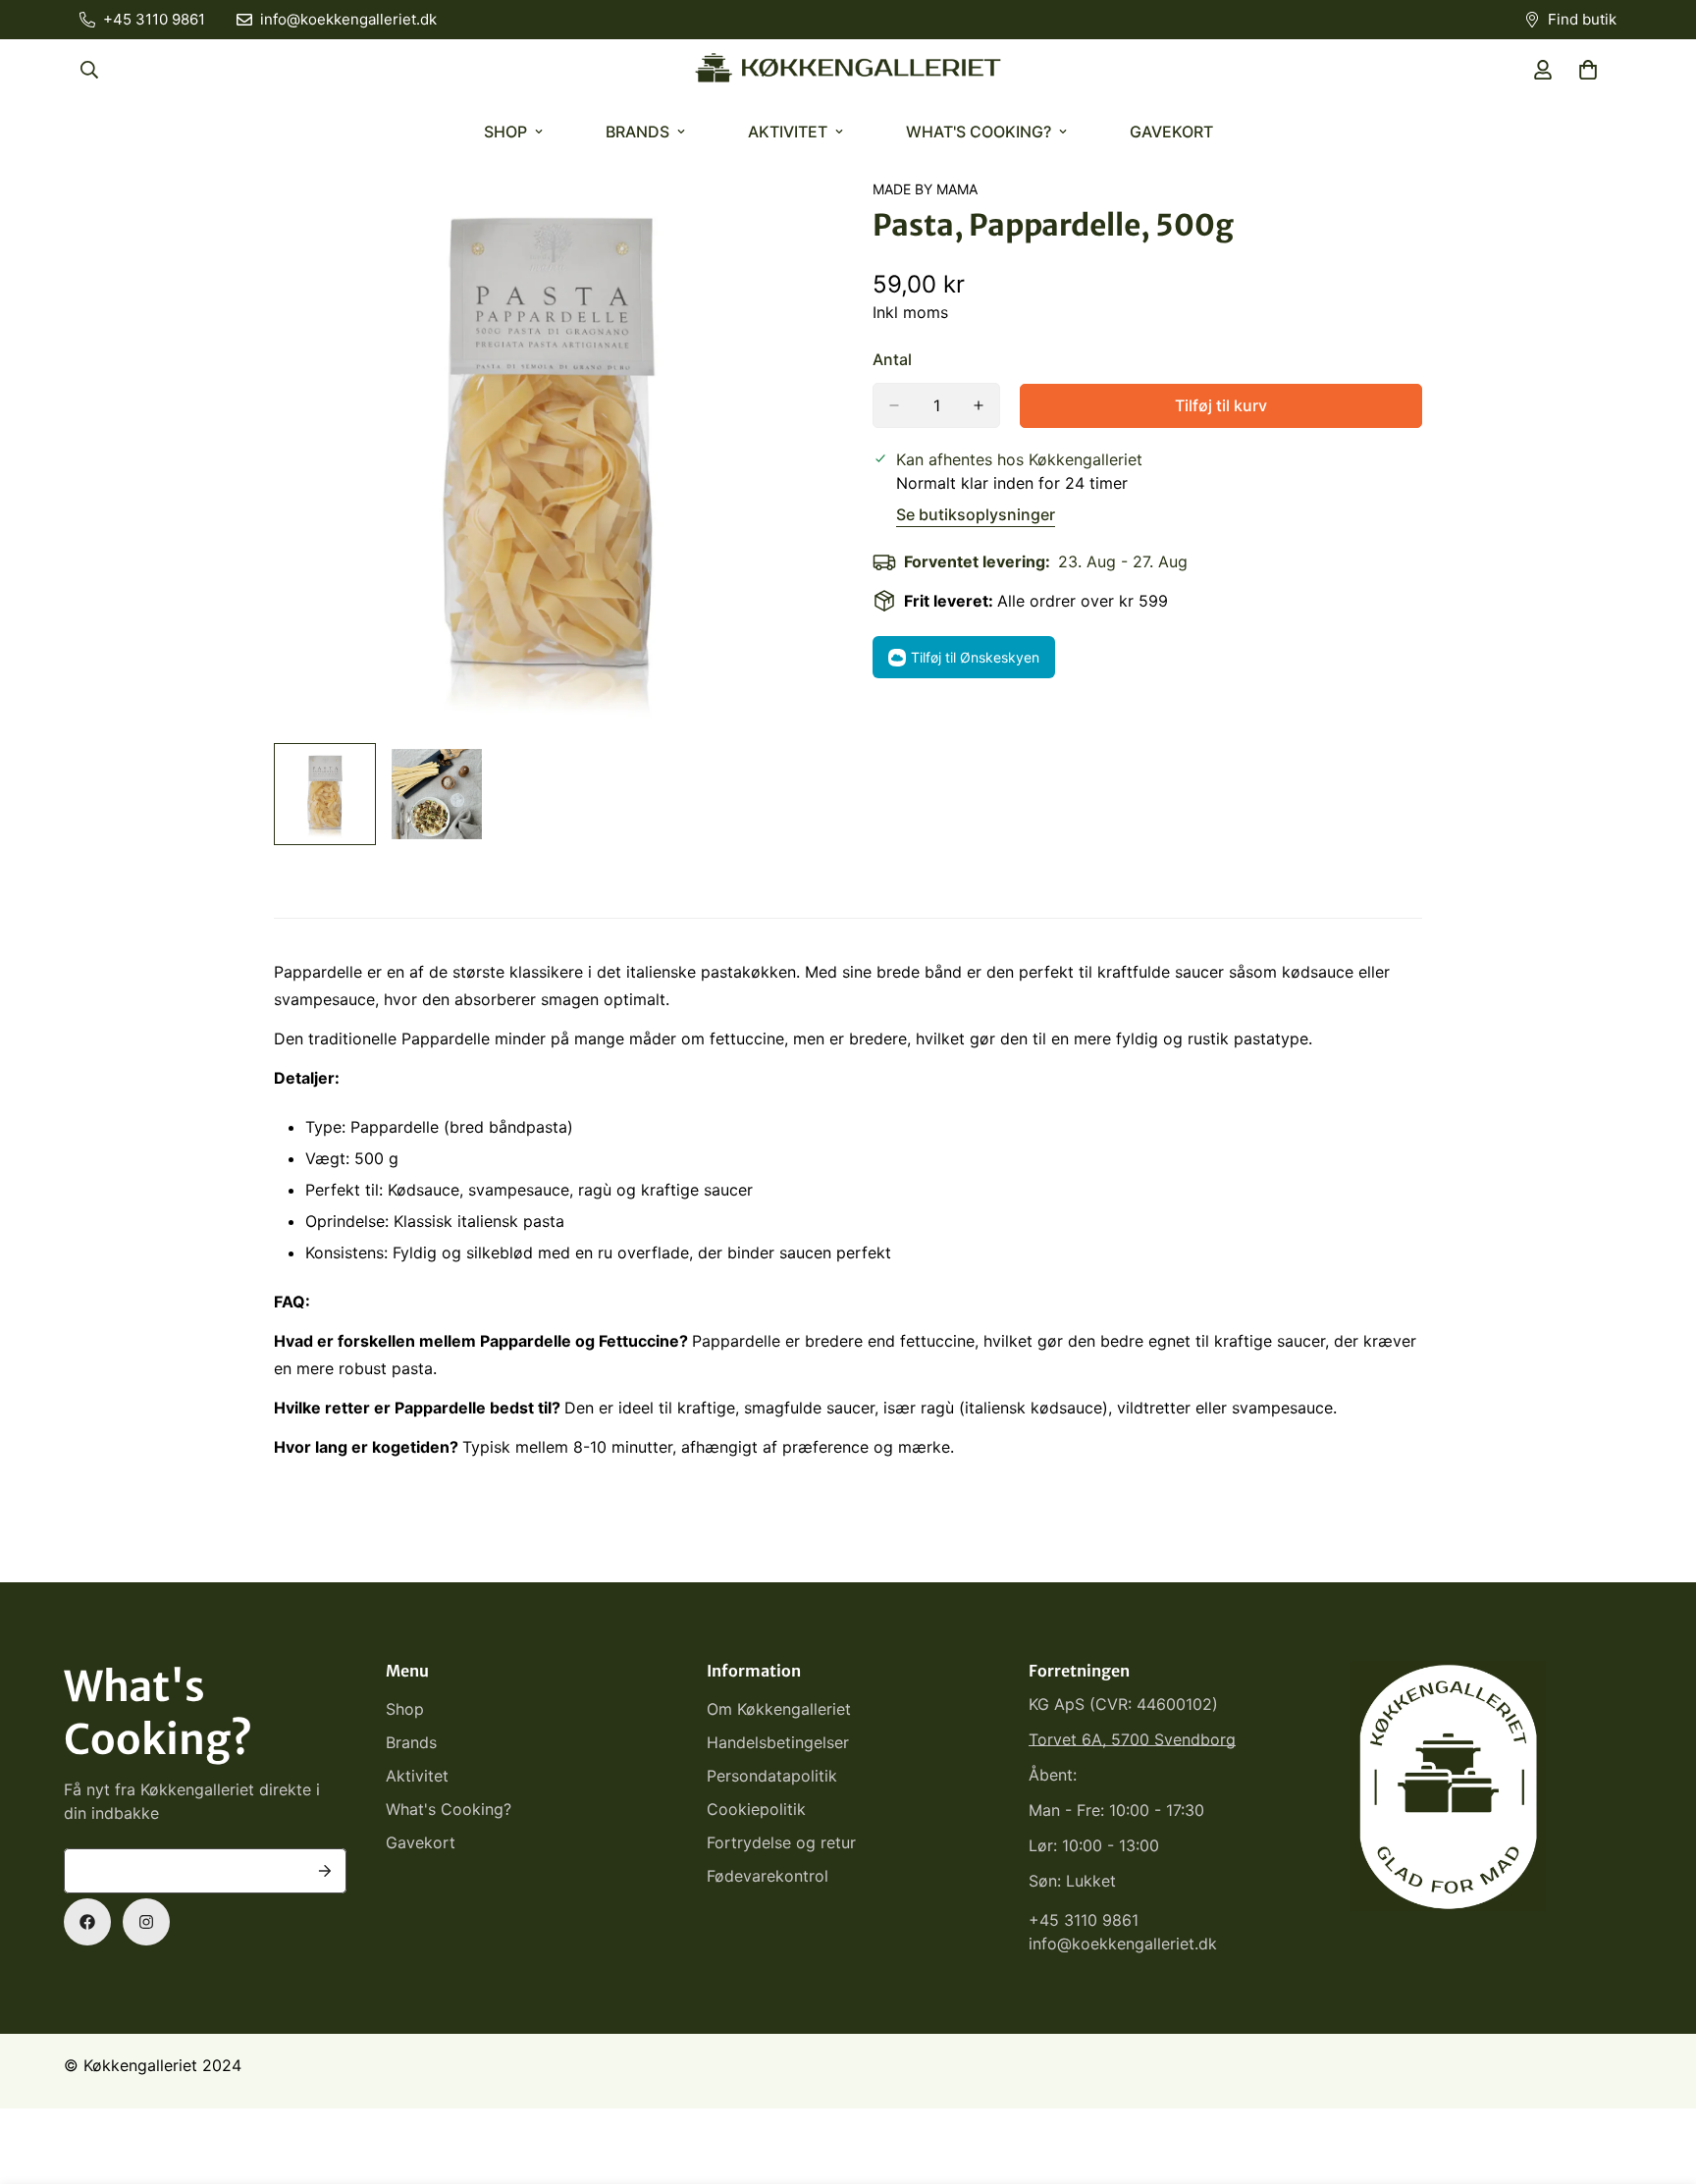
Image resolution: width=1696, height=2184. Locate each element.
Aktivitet (788, 132)
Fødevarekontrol (768, 1876)
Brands (637, 132)
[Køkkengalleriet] (848, 70)
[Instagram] (146, 1922)
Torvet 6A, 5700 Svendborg (1132, 1739)
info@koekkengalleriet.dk (1123, 1944)
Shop (505, 132)
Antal (892, 359)
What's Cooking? (979, 132)
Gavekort (1171, 132)
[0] (1588, 70)
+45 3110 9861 (1084, 1920)
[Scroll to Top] (1658, 2077)
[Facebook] (87, 1922)
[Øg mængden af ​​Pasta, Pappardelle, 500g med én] (979, 405)
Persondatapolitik (772, 1776)
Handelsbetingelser (778, 1742)
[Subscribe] (325, 1871)
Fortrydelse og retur (781, 1842)
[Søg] (89, 70)
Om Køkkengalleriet (779, 1709)
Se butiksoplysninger (976, 514)
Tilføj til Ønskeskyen (975, 657)
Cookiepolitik (756, 1809)
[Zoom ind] (782, 220)
